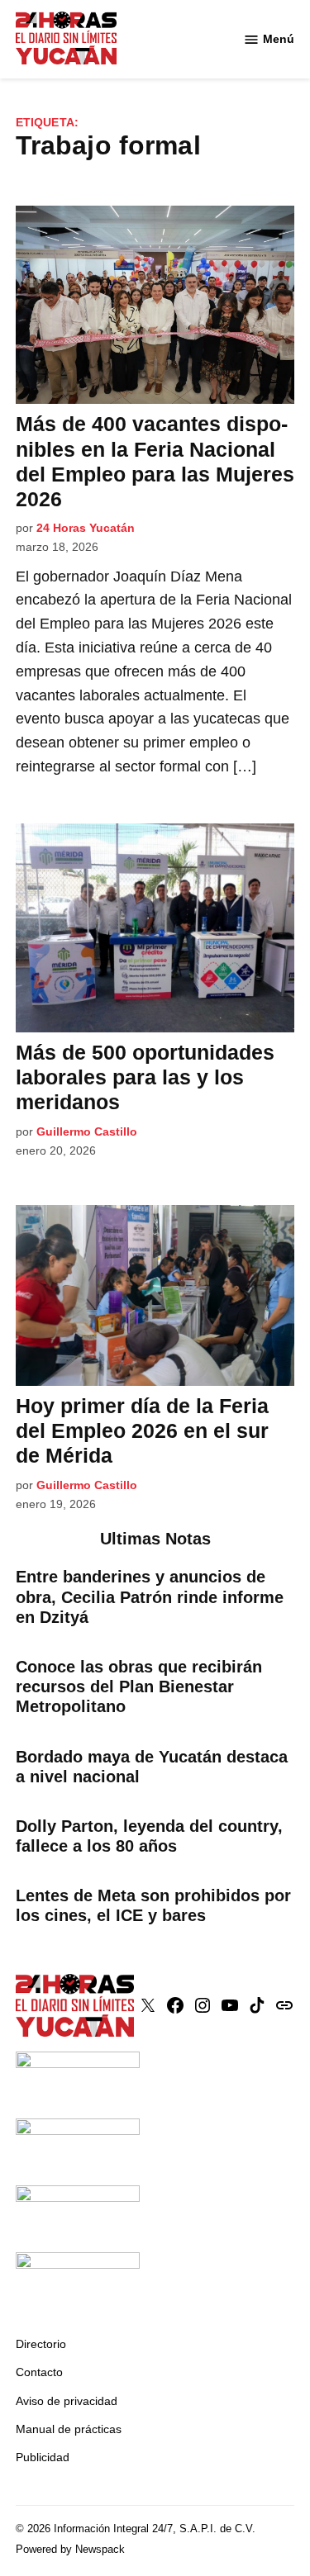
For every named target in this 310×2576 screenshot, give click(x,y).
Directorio (41, 2344)
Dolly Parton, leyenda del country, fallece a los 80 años (149, 1836)
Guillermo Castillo (87, 1131)
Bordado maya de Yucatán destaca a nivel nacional (152, 1767)
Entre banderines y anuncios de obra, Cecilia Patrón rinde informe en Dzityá (150, 1596)
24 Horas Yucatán (86, 528)
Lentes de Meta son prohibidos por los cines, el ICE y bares (153, 1905)
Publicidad (43, 2457)
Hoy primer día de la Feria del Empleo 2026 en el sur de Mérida (142, 1430)
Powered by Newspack (70, 2550)
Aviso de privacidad (67, 2401)
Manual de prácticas (69, 2429)
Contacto (39, 2372)
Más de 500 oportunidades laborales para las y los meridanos (145, 1077)
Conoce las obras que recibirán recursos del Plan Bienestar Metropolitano (139, 1686)
